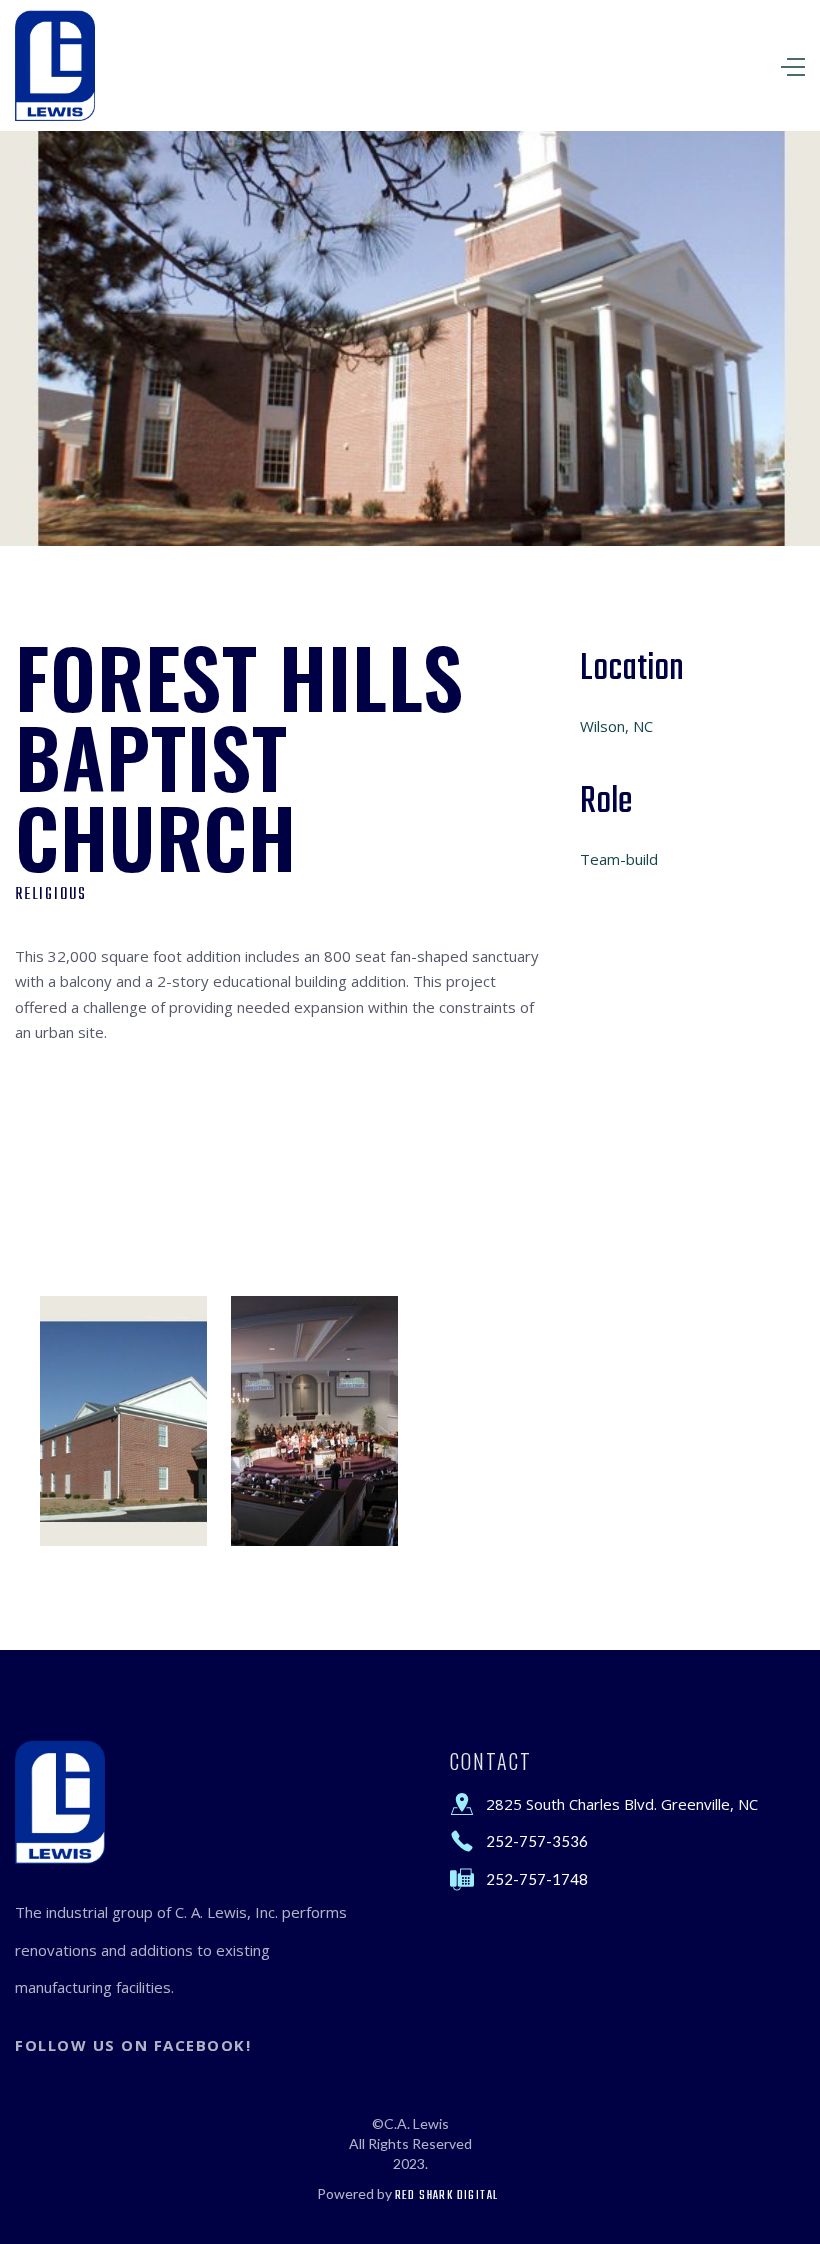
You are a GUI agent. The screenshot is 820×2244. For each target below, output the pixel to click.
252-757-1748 (537, 1879)
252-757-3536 (537, 1841)
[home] (55, 65)
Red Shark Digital (447, 2196)
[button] (632, 65)
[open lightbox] (123, 1421)
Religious (51, 895)
